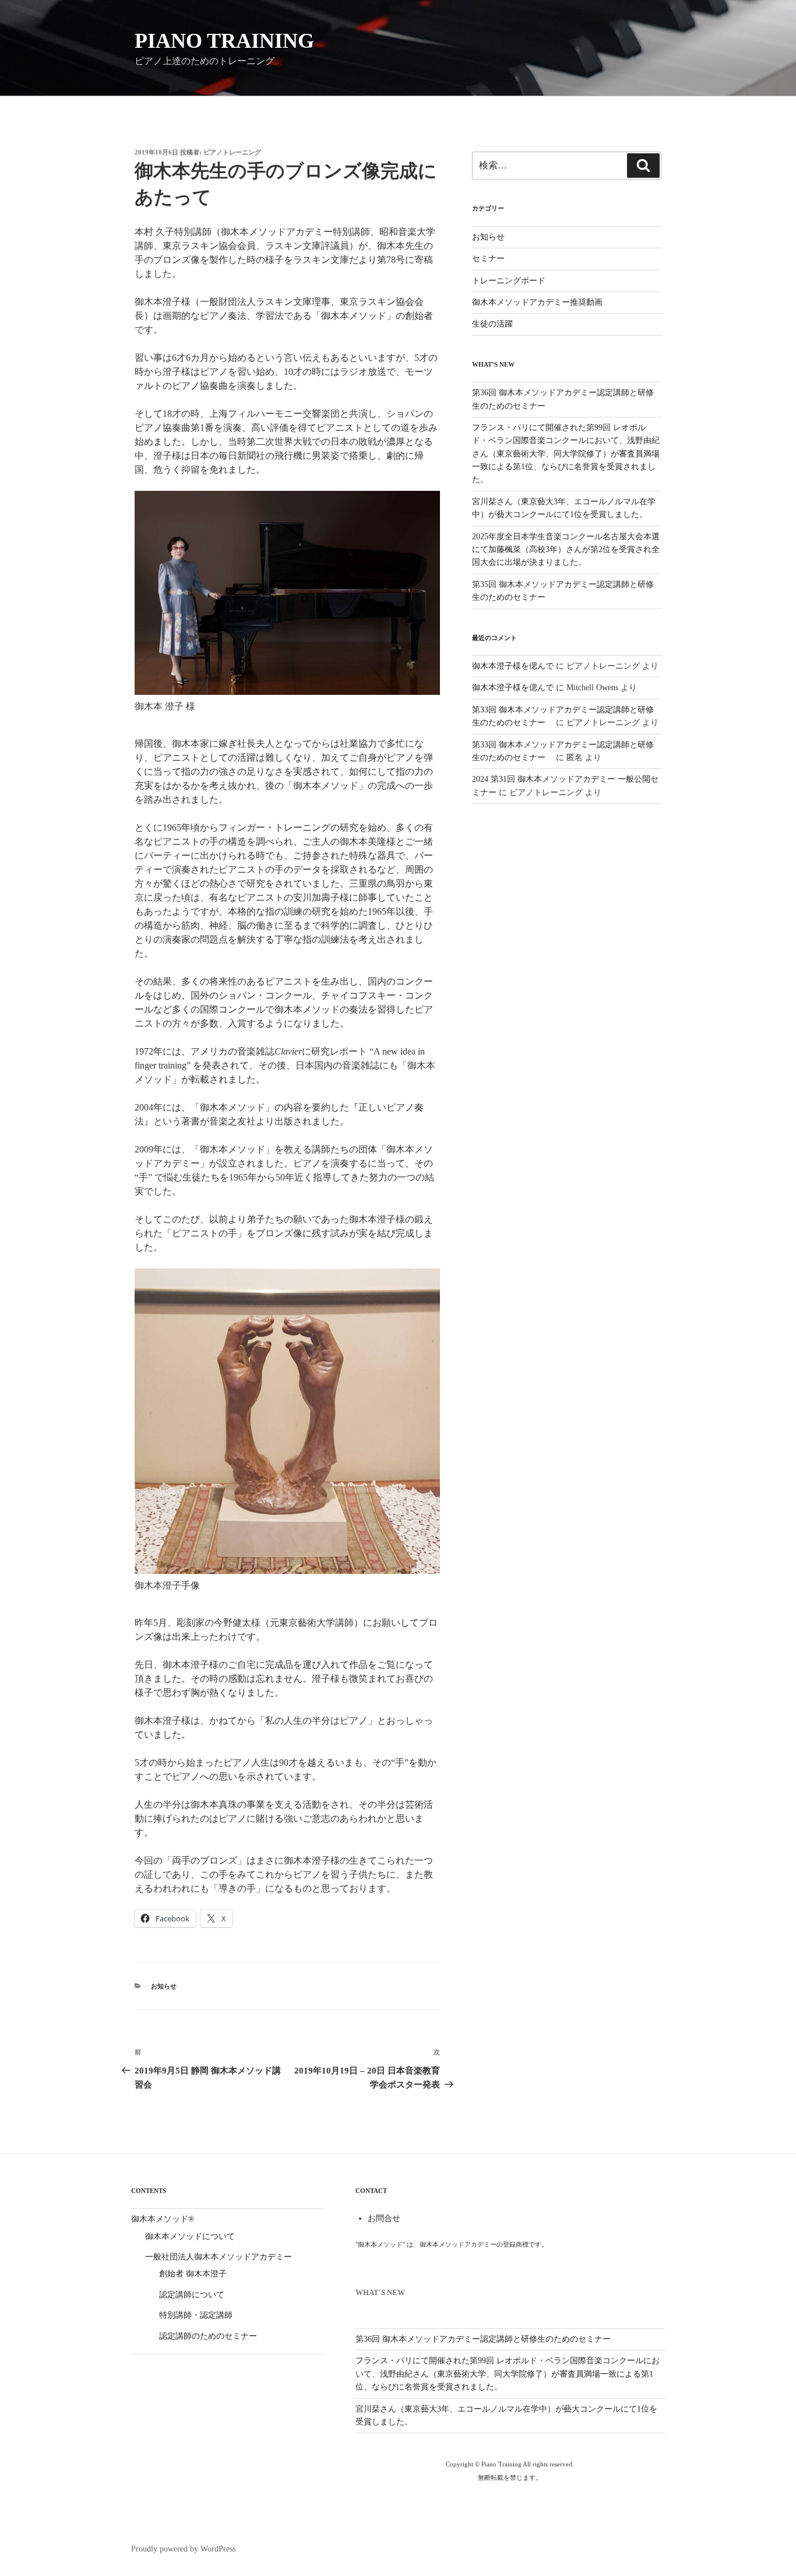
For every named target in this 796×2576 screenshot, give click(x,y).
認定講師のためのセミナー (208, 2336)
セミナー (488, 259)
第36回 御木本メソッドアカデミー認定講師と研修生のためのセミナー (483, 2339)
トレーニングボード (509, 281)
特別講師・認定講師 (196, 2315)
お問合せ (384, 2218)
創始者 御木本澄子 (193, 2274)
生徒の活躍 (492, 324)
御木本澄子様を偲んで (513, 666)
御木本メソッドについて (190, 2236)
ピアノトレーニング (232, 152)
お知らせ (164, 1986)
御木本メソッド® (163, 2219)
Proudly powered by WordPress (183, 2549)
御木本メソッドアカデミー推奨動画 (537, 302)
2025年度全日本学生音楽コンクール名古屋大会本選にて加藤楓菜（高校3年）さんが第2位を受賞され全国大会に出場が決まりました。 (566, 550)
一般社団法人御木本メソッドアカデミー (219, 2257)
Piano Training (224, 41)
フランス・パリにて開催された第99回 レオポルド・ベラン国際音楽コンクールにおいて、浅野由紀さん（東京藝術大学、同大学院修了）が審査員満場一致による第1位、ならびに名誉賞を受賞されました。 (566, 454)
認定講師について (192, 2295)
